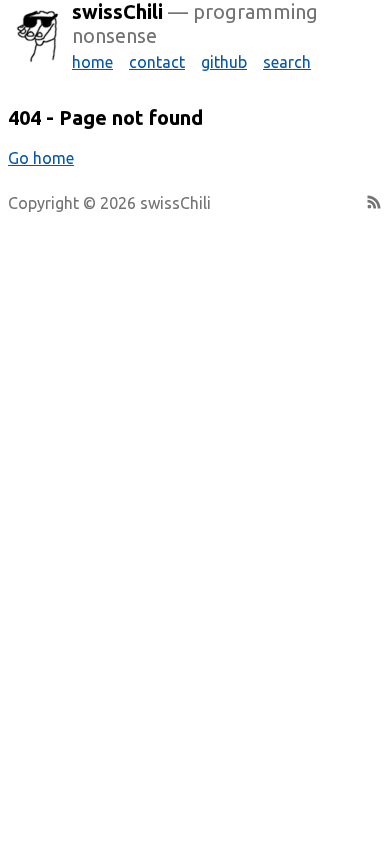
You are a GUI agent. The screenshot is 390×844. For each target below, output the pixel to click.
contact (157, 62)
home (92, 62)
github (224, 62)
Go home (41, 158)
